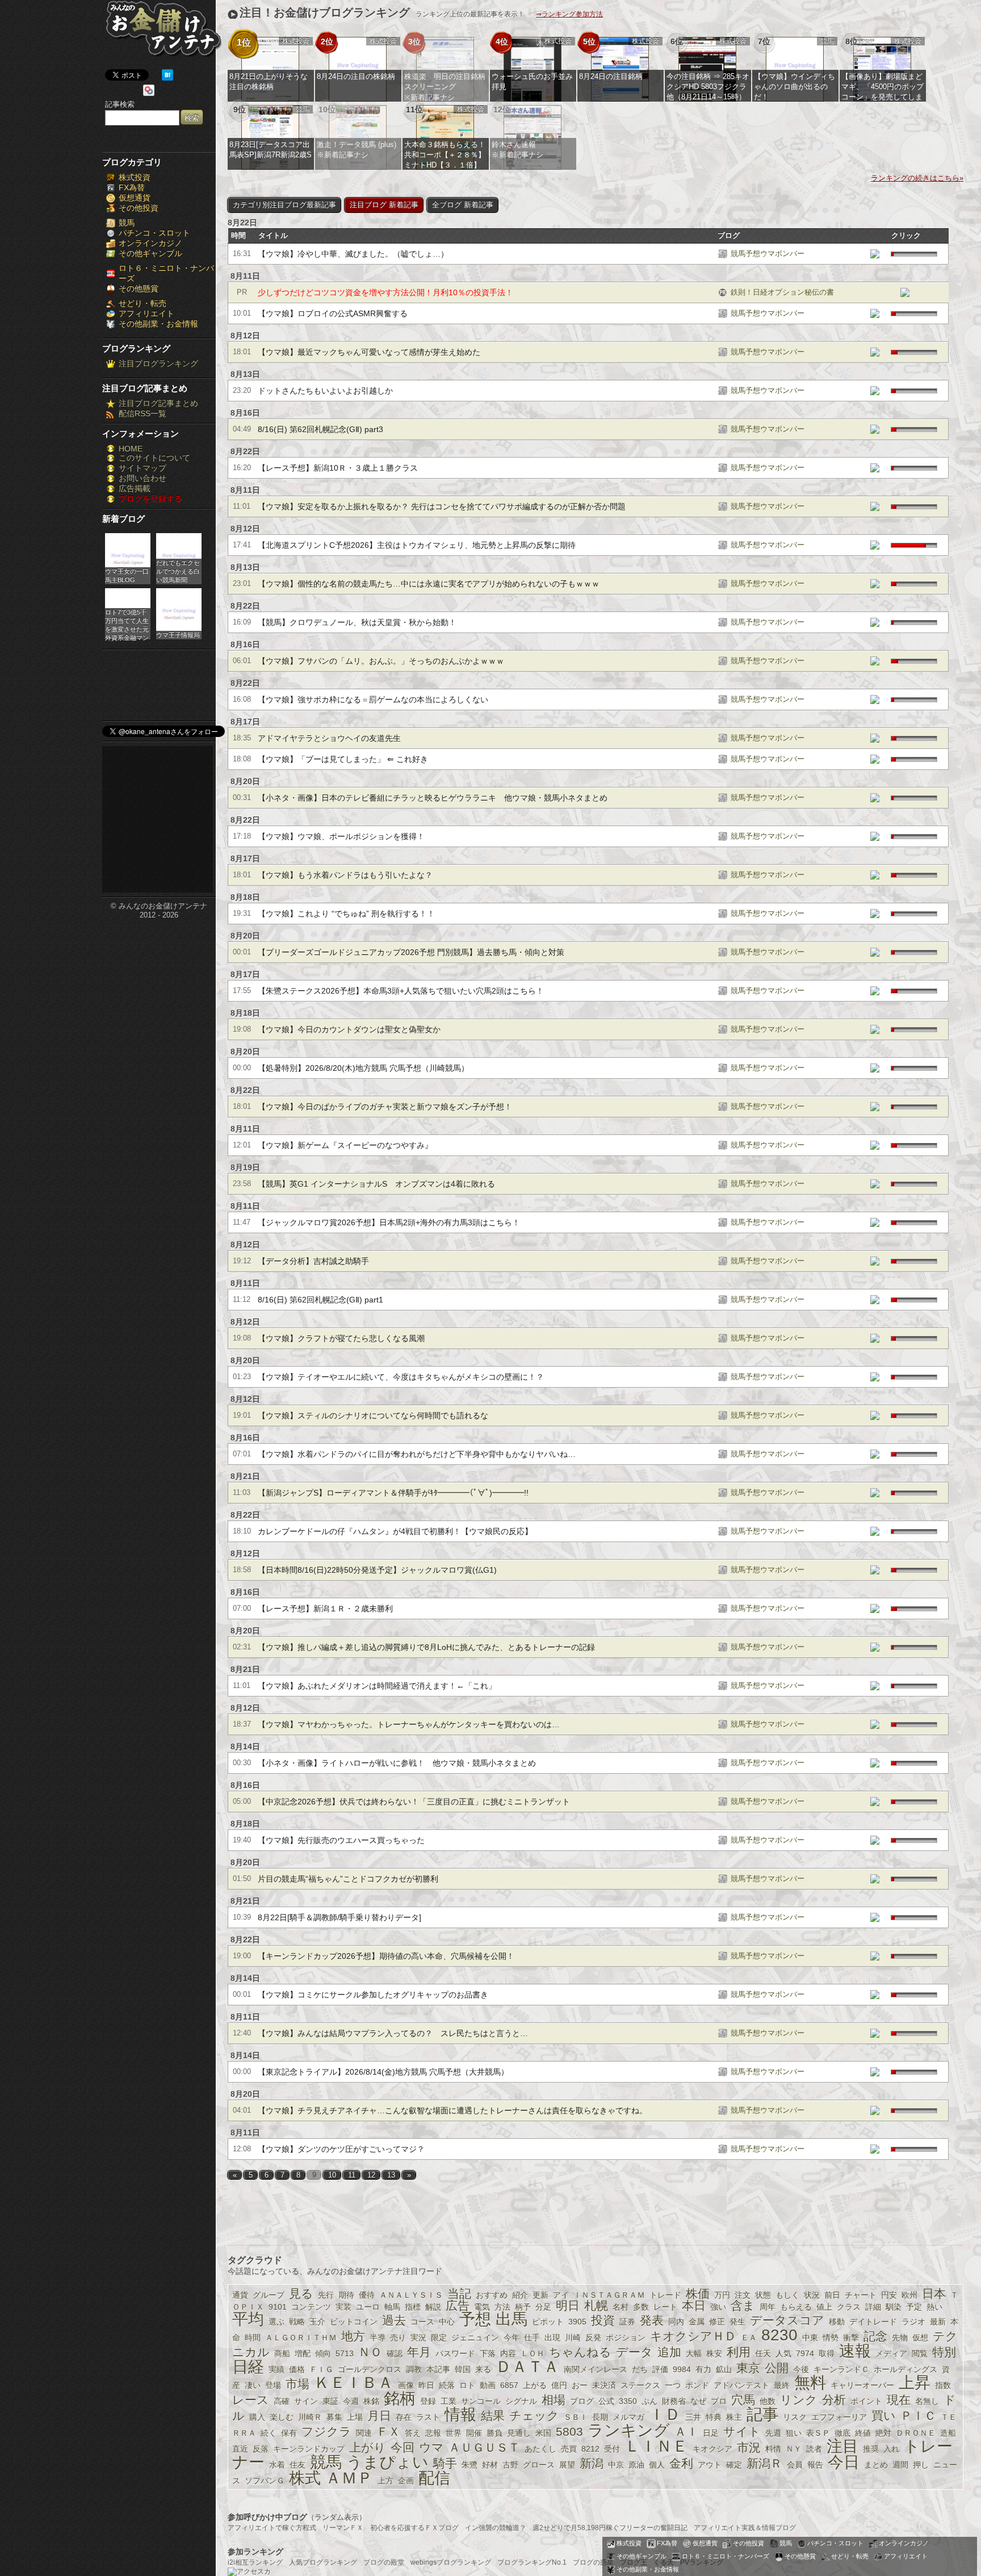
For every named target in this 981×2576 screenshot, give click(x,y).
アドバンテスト (741, 2385)
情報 (460, 2414)
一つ (673, 2385)
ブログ (729, 236)
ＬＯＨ (533, 2353)
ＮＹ (794, 2449)
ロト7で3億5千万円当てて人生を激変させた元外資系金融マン (127, 624)
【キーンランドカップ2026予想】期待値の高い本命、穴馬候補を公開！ (386, 1956)
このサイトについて (154, 458)
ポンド (697, 2385)
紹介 (520, 2295)
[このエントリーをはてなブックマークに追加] (167, 78)
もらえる (796, 2307)
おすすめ (492, 2295)
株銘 (371, 2401)
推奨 (871, 2449)
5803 (569, 2432)
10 (332, 2175)
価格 (297, 2369)
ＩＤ (665, 2414)
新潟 (592, 2463)
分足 (543, 2307)
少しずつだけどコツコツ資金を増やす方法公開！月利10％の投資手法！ (385, 292)
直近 (240, 2449)
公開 (777, 2368)
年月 (419, 2352)
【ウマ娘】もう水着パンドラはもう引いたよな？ (345, 875)
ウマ (431, 2447)
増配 (303, 2353)
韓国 (463, 2369)
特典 (714, 2417)
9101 (278, 2307)
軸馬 (392, 2307)
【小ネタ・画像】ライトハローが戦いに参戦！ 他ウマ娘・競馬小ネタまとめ (397, 1763)
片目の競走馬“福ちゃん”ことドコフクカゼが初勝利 (348, 1879)
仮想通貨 (135, 198)
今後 (801, 2369)
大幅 (694, 2353)
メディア (891, 2353)
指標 (413, 2307)
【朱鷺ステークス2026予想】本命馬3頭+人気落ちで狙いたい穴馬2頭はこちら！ (401, 991)
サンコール (481, 2401)
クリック (906, 236)
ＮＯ (370, 2352)
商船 (282, 2353)
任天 (763, 2353)
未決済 (604, 2385)
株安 (714, 2353)
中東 (810, 2338)
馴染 (894, 2307)
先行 (326, 2295)
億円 (559, 2385)
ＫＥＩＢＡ (354, 2383)
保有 (289, 2433)
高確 (282, 2401)
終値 (863, 2433)
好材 (490, 2465)
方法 (502, 2307)
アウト (710, 2465)
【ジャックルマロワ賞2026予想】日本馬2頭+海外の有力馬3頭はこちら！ (389, 1222)
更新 (540, 2295)
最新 (938, 2322)
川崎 (573, 2338)
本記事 (438, 2369)
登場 (273, 2385)
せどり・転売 (142, 303)
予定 (914, 2307)
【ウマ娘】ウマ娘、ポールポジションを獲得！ (341, 836)
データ (634, 2352)
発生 (737, 2322)
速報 (855, 2351)
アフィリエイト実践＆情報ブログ (745, 2528)
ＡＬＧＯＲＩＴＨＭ (301, 2338)
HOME (131, 449)
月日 (379, 2416)
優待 (367, 2295)
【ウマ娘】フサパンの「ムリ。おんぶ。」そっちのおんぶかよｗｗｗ (381, 661)
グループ (269, 2295)
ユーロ (368, 2307)
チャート (861, 2295)
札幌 (596, 2305)
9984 (682, 2369)
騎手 (445, 2463)
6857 (509, 2385)
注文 (743, 2295)
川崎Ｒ (310, 2417)
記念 (875, 2336)
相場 (554, 2400)
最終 (782, 2385)
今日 (844, 2462)
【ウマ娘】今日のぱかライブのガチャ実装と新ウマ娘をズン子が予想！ (385, 1107)
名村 (621, 2307)
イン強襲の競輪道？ (496, 2528)
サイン (306, 2401)
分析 (834, 2400)
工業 (448, 2401)
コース (422, 2322)
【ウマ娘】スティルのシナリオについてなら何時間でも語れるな (373, 1415)
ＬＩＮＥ (656, 2446)
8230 (779, 2335)
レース (251, 2400)
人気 (783, 2353)
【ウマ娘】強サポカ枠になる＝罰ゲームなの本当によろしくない (373, 700)
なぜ (698, 2401)
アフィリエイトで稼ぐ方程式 (272, 2528)
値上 (824, 2307)
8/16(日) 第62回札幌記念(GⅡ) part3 (320, 429)
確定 (734, 2465)
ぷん (649, 2401)
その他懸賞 (139, 288)
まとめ (876, 2465)
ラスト (428, 2417)
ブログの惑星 (593, 2562)
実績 (276, 2369)
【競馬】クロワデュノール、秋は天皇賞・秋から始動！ (357, 622)
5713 (345, 2353)
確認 (395, 2353)
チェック (534, 2416)
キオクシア (712, 2449)
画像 (406, 2385)
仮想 (920, 2338)
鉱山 (724, 2369)
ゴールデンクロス (370, 2369)
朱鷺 (469, 2465)
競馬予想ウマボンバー (768, 254)
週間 (900, 2465)
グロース (539, 2465)
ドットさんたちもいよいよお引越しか (325, 391)
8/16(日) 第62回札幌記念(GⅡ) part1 (320, 1300)
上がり (368, 2447)
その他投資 (139, 208)
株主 (734, 2417)
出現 (552, 2338)
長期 (600, 2417)
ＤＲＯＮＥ (916, 2433)
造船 (948, 2433)
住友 (297, 2465)
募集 (334, 2417)
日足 (711, 2433)
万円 (722, 2295)
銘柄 (400, 2399)
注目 (842, 2446)
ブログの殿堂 (384, 2562)
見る (301, 2294)
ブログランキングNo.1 (532, 2562)
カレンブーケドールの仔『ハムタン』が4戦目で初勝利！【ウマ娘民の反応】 (395, 1531)
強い (718, 2307)
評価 (660, 2369)
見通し (519, 2433)
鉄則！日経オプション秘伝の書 (782, 292)
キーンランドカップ (309, 2449)
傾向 (323, 2353)
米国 (543, 2433)
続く (269, 2433)
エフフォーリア (839, 2417)
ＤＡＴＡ (527, 2367)
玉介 (317, 2322)
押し (921, 2465)
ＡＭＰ (349, 2478)
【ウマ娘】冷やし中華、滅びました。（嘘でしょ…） (353, 254)
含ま (743, 2305)
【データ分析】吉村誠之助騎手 (313, 1261)
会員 (795, 2465)
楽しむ (282, 2417)
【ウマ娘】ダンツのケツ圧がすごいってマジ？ (341, 2149)
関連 (364, 2433)
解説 (433, 2307)
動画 (488, 2385)
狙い (794, 2433)
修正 (717, 2322)
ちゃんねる (580, 2352)
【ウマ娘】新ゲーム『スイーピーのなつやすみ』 (345, 1145)
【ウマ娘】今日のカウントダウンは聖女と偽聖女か (349, 1029)
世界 (454, 2433)
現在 (899, 2400)
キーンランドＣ (841, 2369)
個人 (657, 2465)
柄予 (523, 2307)
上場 (355, 2417)
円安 (889, 2295)
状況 (812, 2295)
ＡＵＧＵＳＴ (484, 2447)
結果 (493, 2416)
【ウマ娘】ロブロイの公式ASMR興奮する (333, 313)
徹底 (842, 2433)
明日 (568, 2305)
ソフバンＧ (265, 2481)
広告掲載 (135, 488)
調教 (414, 2369)
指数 (943, 2385)
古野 (510, 2465)
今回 (403, 2447)
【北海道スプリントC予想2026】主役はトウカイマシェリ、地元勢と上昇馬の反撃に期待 (417, 545)
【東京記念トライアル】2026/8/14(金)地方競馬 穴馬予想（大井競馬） (383, 2072)
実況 (418, 2338)
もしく (787, 2295)
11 (352, 2175)
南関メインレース (596, 2369)
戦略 (297, 2322)
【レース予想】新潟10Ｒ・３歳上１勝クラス (338, 468)
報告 (815, 2465)
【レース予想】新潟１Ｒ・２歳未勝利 (325, 1609)
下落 (488, 2353)
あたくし (540, 2449)
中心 (447, 2322)
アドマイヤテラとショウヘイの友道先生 (329, 738)
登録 (428, 2401)
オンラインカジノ (150, 243)
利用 (739, 2352)
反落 (261, 2449)
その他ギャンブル (150, 253)
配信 (434, 2478)
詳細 (873, 2307)
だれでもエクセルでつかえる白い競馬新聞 (178, 571)
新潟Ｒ (764, 2463)
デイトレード (873, 2322)
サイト (742, 2432)
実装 (343, 2307)
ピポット (548, 2322)
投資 (603, 2320)
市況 (749, 2447)
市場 (297, 2384)
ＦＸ (388, 2432)
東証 (330, 2401)
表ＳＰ (818, 2433)
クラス (849, 2307)
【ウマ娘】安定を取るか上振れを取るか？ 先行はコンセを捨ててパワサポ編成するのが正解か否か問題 (442, 506)
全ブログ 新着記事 (463, 205)
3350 (628, 2401)
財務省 (674, 2401)
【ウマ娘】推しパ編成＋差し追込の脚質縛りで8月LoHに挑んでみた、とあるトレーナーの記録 (426, 1647)
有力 (703, 2369)
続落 (447, 2385)
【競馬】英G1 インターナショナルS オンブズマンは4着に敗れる (376, 1184)
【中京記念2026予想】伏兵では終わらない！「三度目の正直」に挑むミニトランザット (414, 1802)
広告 (458, 2305)
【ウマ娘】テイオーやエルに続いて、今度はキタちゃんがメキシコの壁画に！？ (401, 1377)
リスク (795, 2417)
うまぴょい (387, 2462)
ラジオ (913, 2322)
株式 (305, 2478)
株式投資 (135, 177)
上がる (535, 2385)
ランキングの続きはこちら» (917, 178)
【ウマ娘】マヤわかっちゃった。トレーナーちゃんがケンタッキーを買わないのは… (409, 1724)
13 (391, 2175)
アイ (561, 2295)
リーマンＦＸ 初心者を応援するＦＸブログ (391, 2528)
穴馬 (743, 2400)
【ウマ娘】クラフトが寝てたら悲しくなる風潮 (341, 1338)
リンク (799, 2400)
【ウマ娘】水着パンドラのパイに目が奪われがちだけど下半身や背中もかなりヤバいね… (417, 1454)
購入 (257, 2417)
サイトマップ (142, 468)
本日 (694, 2305)
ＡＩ (686, 2432)
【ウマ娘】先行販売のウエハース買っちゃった (341, 1840)
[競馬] (723, 255)
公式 (606, 2401)
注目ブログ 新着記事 (384, 205)
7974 (805, 2353)
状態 (763, 2295)
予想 (475, 2319)
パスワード (455, 2353)
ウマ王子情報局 (178, 635)
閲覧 (920, 2353)
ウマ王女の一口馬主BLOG (127, 575)
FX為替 (132, 187)
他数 (768, 2401)
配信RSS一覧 (142, 413)
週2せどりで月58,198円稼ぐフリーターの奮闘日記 (610, 2528)
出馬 (512, 2319)
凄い (253, 2385)
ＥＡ (749, 2338)
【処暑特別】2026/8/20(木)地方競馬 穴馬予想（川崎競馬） (363, 1068)
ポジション (626, 2338)
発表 (652, 2320)
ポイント (866, 2401)
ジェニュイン (475, 2338)
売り (398, 2338)
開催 (474, 2433)
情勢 (831, 2338)
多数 (641, 2307)
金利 (681, 2463)
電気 (482, 2307)
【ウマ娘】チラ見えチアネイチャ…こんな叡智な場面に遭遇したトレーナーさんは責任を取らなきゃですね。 (452, 2110)
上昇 (915, 2383)
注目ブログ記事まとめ (158, 403)
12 (371, 2175)
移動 (837, 2322)
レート (665, 2307)
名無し (927, 2401)
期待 (346, 2295)
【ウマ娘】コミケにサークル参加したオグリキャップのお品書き (373, 1995)
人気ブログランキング (323, 2562)
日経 (248, 2367)
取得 (827, 2353)
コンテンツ (311, 2307)
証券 (627, 2322)
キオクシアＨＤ (693, 2336)
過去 (394, 2320)
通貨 (240, 2295)
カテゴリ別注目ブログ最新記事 (284, 205)
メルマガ (628, 2417)
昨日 (426, 2385)
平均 (248, 2319)
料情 (773, 2449)
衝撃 (851, 2338)
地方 (353, 2336)
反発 (593, 2338)
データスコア (787, 2320)
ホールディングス (905, 2369)
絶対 (883, 2433)
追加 (669, 2352)
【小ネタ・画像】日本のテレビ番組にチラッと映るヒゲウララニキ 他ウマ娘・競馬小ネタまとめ (433, 798)
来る (483, 2369)
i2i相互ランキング (255, 2562)
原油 (636, 2465)
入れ (891, 2449)
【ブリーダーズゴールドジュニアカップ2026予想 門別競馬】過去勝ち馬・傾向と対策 (411, 952)
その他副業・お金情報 (158, 324)
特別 (944, 2352)
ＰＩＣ (918, 2416)
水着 (277, 2465)
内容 (508, 2353)
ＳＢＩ (576, 2417)
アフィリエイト (146, 313)
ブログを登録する (150, 499)
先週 (773, 2433)
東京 (748, 2368)
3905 (577, 2322)
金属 (697, 2322)
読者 (814, 2449)
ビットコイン (354, 2322)
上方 (385, 2481)
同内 (676, 2322)
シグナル (521, 2401)
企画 (406, 2481)
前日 (832, 2295)
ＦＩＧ (321, 2369)
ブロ (719, 2401)
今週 (351, 2401)
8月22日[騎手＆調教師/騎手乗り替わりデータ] (339, 1917)
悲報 (433, 2433)
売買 (569, 2449)
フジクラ (326, 2432)
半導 (378, 2338)
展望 (567, 2465)
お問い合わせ (142, 478)
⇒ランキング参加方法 (569, 14)
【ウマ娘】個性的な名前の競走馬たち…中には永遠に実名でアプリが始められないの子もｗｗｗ (429, 584)
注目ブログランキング (158, 363)
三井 (693, 2417)
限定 (439, 2338)
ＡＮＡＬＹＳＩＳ (411, 2295)
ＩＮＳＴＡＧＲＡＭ (609, 2295)
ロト (467, 2385)
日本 (934, 2294)
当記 (459, 2294)
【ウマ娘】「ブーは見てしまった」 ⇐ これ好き (343, 759)
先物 (900, 2338)
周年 (768, 2307)
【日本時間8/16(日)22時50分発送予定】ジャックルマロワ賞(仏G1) (377, 1570)
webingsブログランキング (451, 2562)
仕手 (532, 2338)
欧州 (909, 2295)
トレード (665, 2295)
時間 (238, 236)
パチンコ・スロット (154, 233)
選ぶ (276, 2322)
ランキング (629, 2430)
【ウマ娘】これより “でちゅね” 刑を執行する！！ (346, 914)
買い (884, 2416)
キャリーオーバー (862, 2385)
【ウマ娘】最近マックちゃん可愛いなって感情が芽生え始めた (369, 352)
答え (413, 2433)
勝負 (494, 2433)
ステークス (640, 2385)
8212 (590, 2449)
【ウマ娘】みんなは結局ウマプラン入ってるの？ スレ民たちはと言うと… (393, 2033)
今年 (512, 2338)
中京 (616, 2465)
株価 (698, 2294)
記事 (762, 2414)
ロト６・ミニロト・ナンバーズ (726, 2556)
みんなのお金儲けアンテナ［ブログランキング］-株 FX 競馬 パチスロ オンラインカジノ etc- (163, 33)
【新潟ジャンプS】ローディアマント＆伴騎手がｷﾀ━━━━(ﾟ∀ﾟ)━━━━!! (393, 1493)
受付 (612, 2449)
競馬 (127, 223)
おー (580, 2385)
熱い (934, 2307)
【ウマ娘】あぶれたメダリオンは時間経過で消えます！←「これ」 (377, 1686)
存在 (404, 2417)
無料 (810, 2383)
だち (640, 2369)
